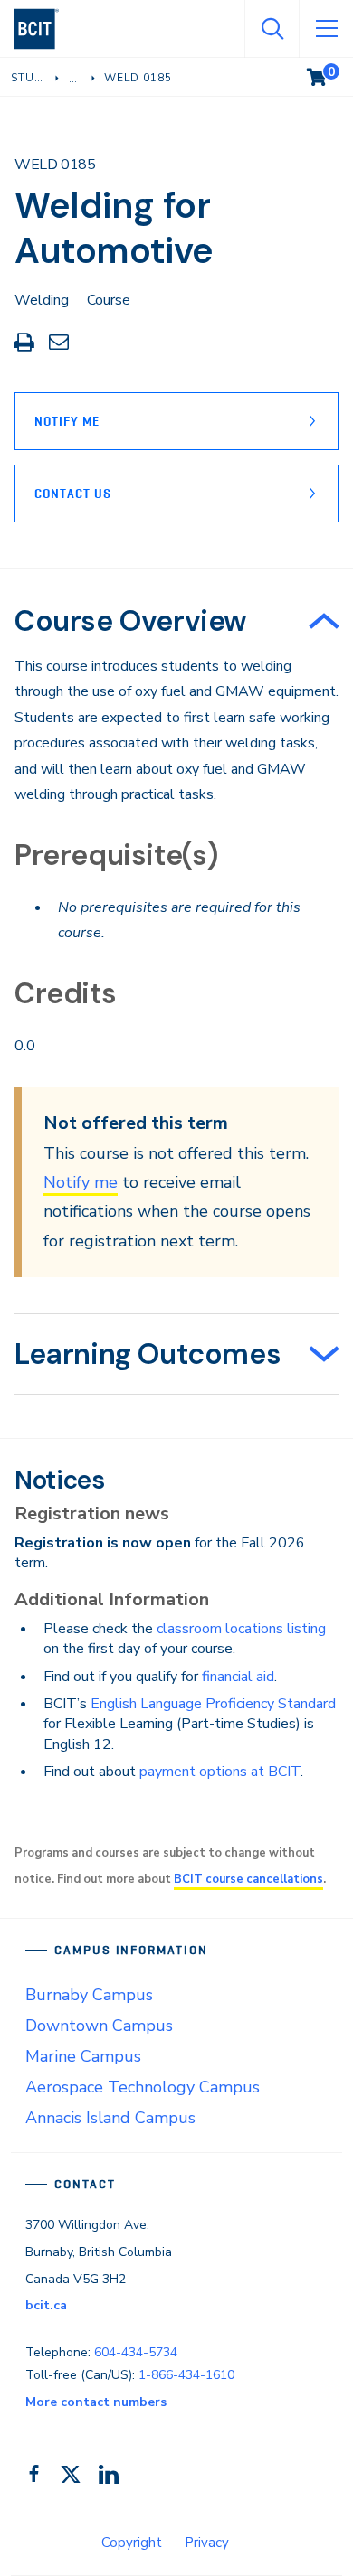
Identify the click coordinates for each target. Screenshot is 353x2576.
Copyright (132, 2543)
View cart (329, 73)
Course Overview (131, 621)
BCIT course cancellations (248, 1879)
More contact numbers (96, 2402)
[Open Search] (272, 29)
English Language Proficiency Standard (213, 1704)
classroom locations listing (241, 1629)
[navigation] (44, 29)
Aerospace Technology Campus (143, 2087)
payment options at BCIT (220, 1772)
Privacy (207, 2543)
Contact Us (73, 494)
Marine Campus (83, 2056)
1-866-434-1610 (186, 2375)
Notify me (81, 1182)
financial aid (238, 1677)
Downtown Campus (99, 2026)
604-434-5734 (136, 2352)
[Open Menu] (326, 29)
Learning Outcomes (148, 1354)
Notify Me (67, 421)
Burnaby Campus (89, 1995)
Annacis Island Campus (110, 2118)
